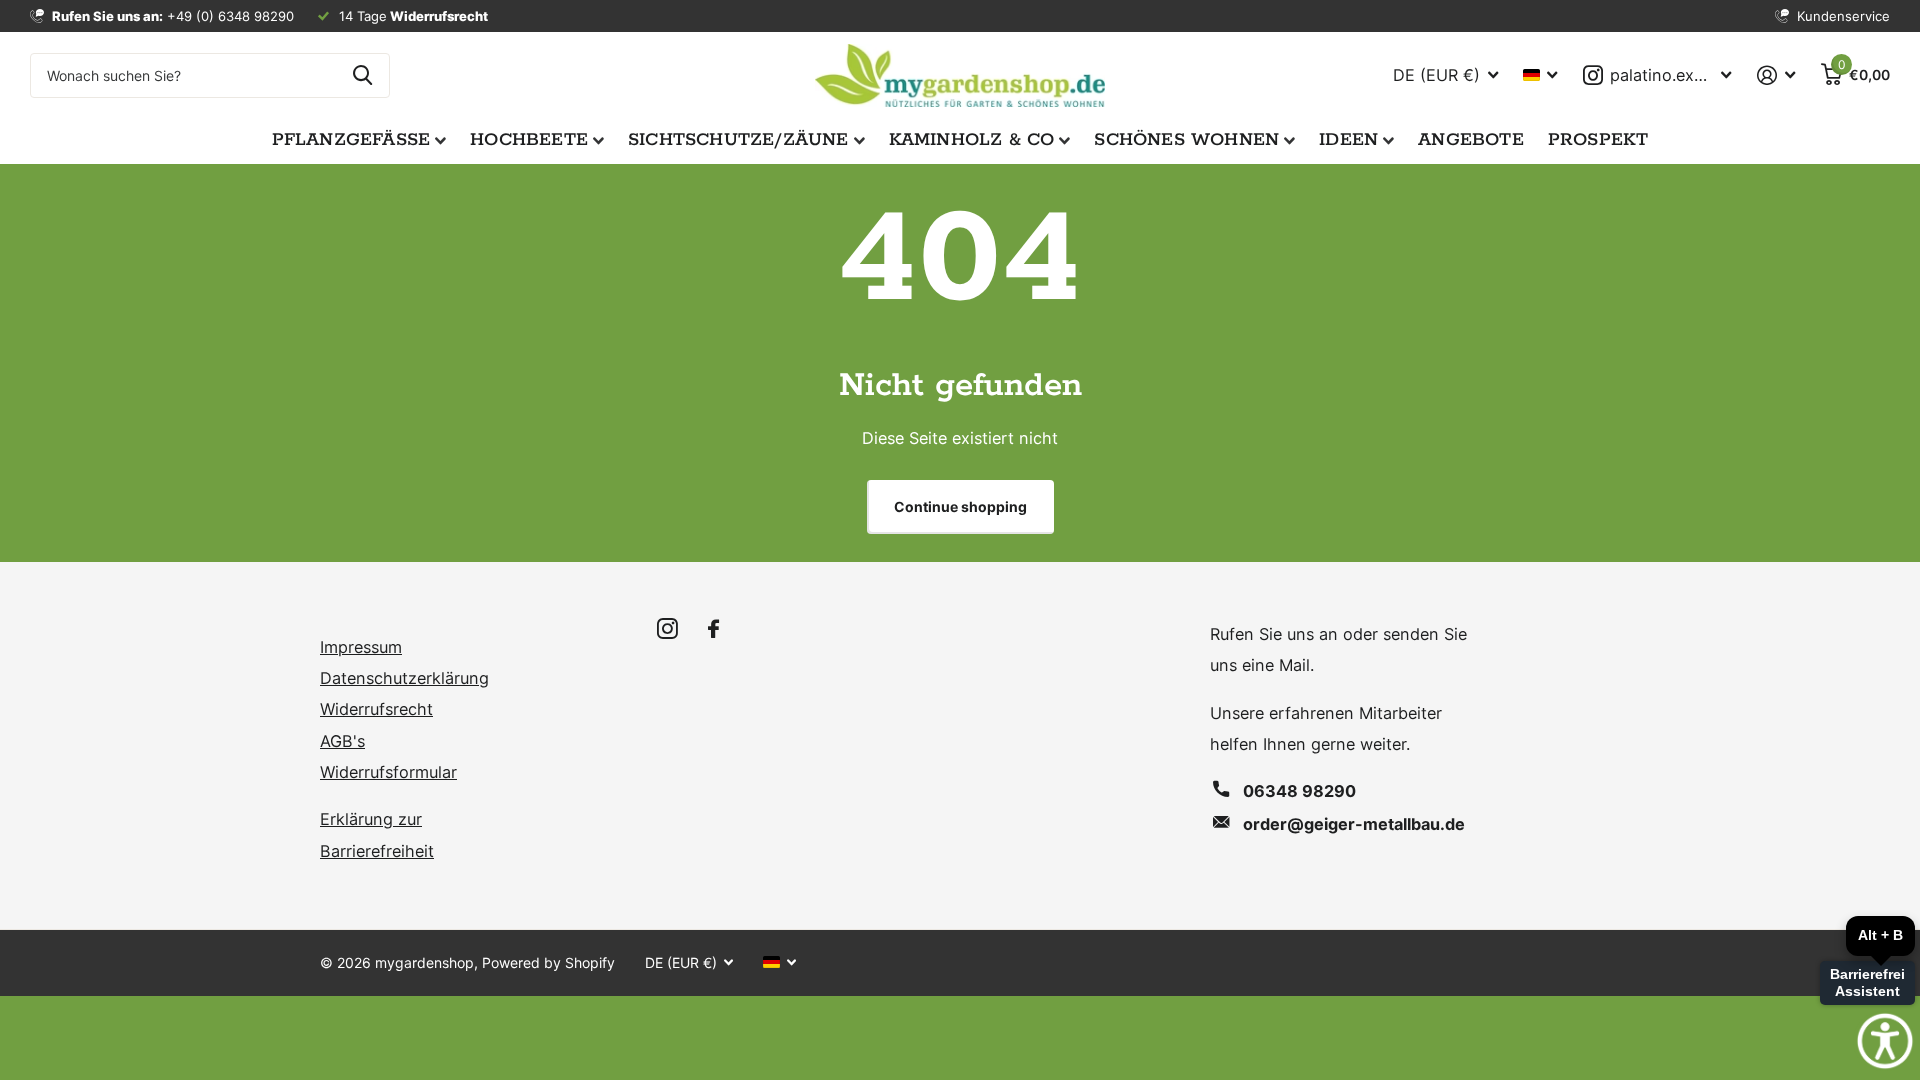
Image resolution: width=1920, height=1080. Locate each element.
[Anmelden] (1776, 75)
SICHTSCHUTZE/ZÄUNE (738, 140)
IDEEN (1348, 140)
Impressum (361, 647)
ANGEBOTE (1471, 140)
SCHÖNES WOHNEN (1186, 140)
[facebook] (713, 629)
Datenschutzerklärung (404, 678)
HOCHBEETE (529, 140)
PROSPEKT (1598, 140)
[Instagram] (667, 629)
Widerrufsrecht (376, 709)
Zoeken (362, 75)
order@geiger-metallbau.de (1354, 824)
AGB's (342, 741)
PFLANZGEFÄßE (351, 140)
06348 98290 (1299, 791)
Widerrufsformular (388, 772)
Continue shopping (960, 506)
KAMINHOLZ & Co (972, 140)
